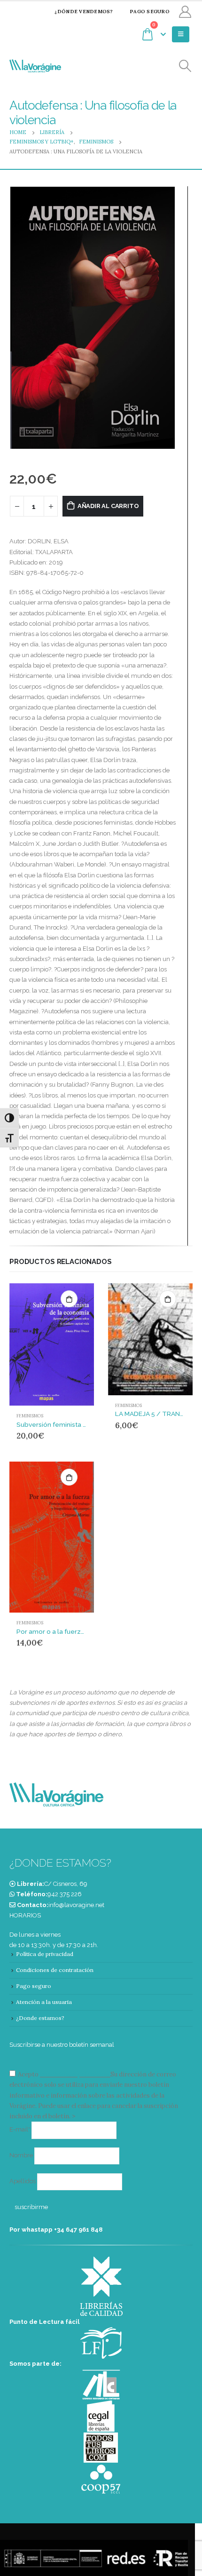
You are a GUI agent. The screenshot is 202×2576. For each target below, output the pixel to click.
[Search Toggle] (185, 66)
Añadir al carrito (108, 506)
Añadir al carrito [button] (69, 1299)
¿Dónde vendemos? (84, 12)
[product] (52, 1344)
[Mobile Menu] (181, 34)
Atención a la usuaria (44, 2002)
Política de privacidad (45, 1954)
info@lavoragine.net (76, 1905)
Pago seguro (150, 12)
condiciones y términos (74, 2074)
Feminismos (30, 1416)
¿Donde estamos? (40, 2018)
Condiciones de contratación (55, 1970)
